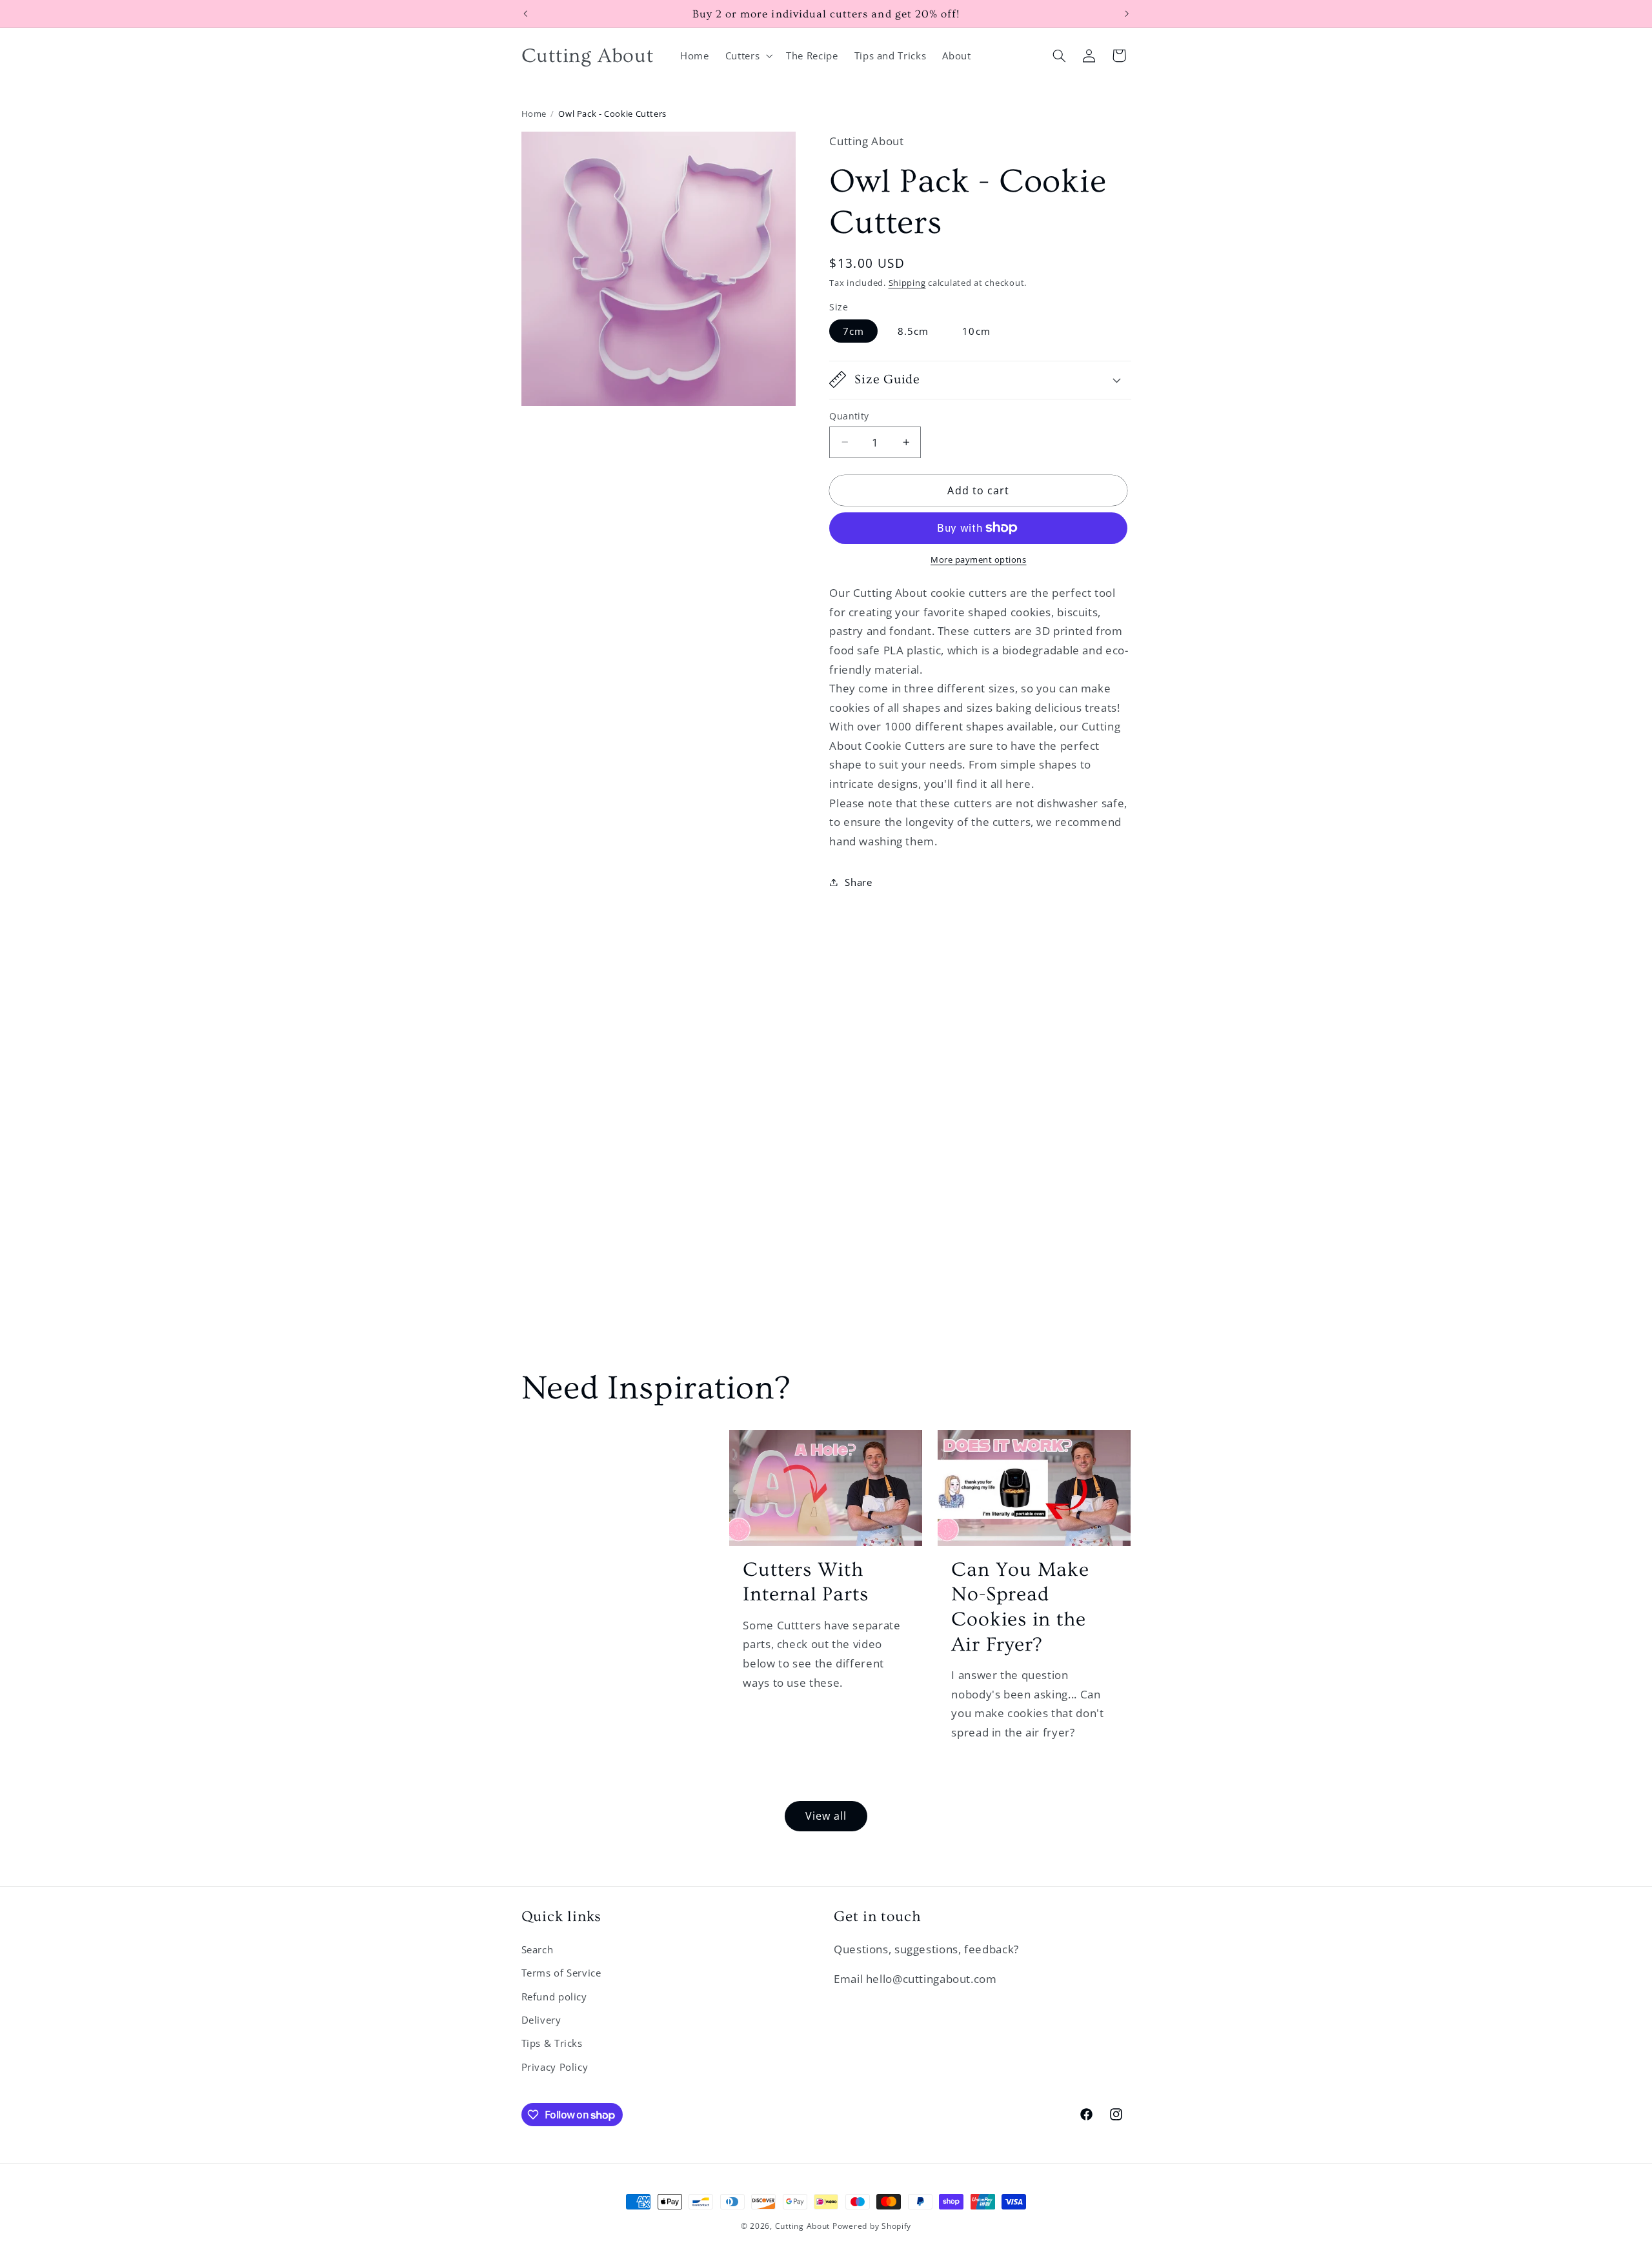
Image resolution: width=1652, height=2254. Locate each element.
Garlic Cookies (610, 1460)
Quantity (849, 415)
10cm (976, 330)
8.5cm (913, 330)
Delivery (541, 2020)
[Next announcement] (1127, 14)
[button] (747, 55)
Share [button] (858, 881)
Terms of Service (561, 1973)
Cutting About (803, 2226)
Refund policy (554, 1997)
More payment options (979, 560)
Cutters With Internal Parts (805, 1582)
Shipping (907, 282)
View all (826, 1816)
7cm (853, 330)
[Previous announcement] (525, 14)
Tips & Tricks (552, 2043)
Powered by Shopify (872, 2226)
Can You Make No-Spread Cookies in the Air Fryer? (1020, 1607)
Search (538, 1949)
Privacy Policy (555, 2067)
